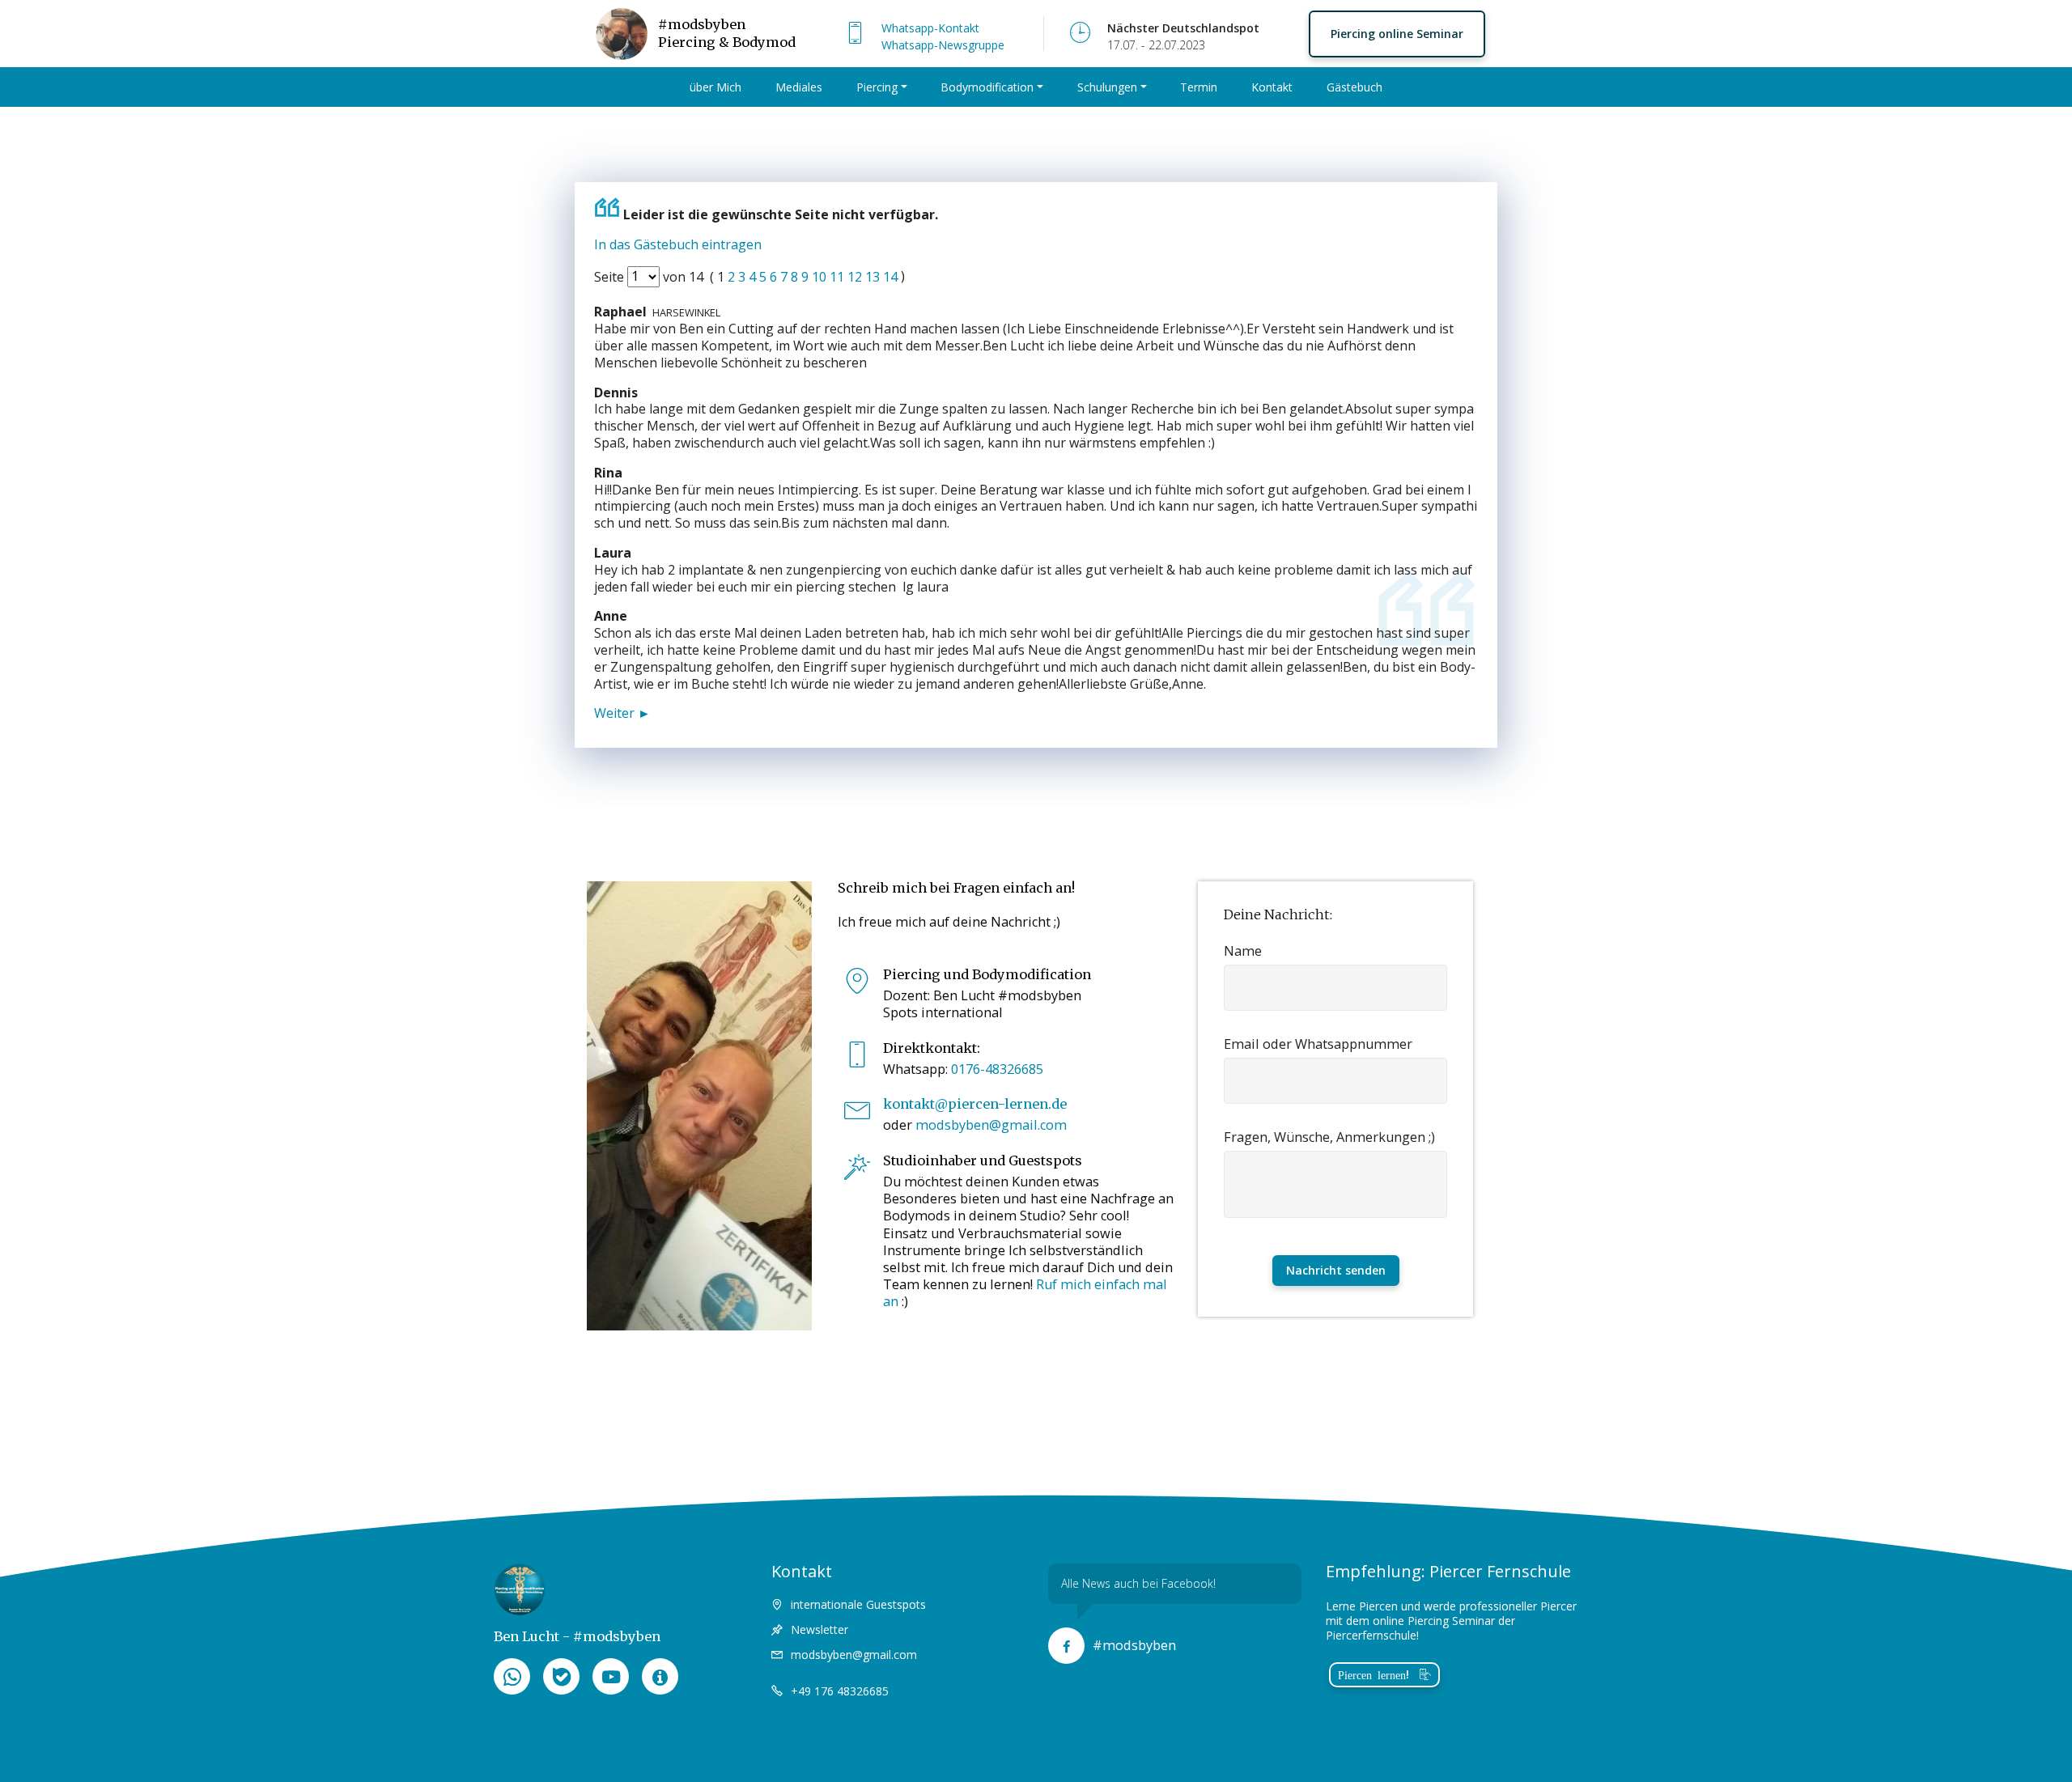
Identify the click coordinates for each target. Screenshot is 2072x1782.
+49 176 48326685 (840, 1691)
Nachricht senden (1336, 1270)
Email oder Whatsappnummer (1318, 1044)
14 (892, 276)
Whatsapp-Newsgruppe (943, 45)
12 (856, 276)
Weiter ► (622, 713)
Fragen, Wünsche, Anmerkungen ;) (1329, 1137)
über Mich (715, 87)
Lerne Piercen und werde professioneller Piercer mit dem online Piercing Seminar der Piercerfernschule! (1451, 1621)
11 (839, 276)
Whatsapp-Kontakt (930, 28)
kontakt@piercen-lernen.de (975, 1104)
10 (821, 276)
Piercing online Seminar (1397, 34)
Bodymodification (987, 87)
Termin (1199, 87)
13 (874, 276)
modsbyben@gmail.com (991, 1125)
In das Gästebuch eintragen (678, 244)
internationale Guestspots (858, 1604)
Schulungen (1107, 87)
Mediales (799, 87)
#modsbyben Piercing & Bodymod (728, 33)
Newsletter (819, 1629)
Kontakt (1272, 87)
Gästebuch (1354, 87)
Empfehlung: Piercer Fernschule (1448, 1571)
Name (1243, 951)
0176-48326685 (997, 1069)
